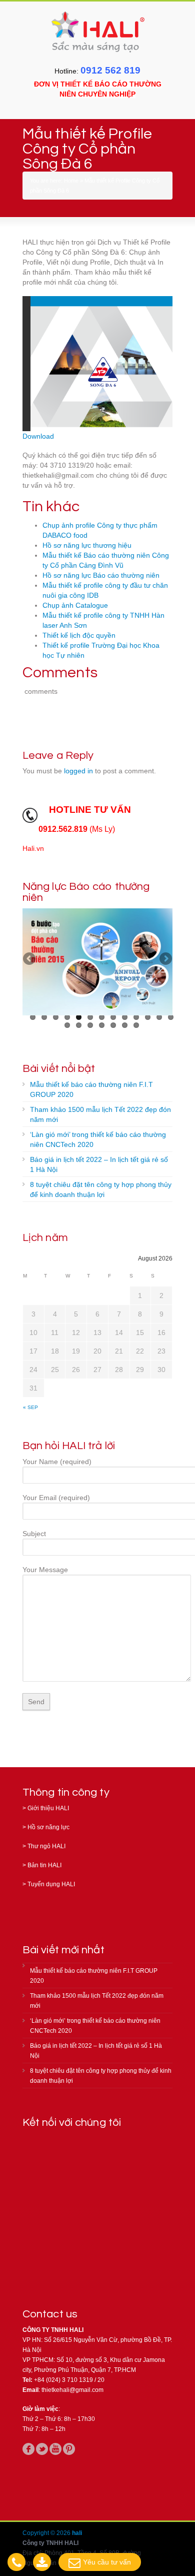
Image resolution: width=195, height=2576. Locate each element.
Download (38, 436)
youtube (55, 2449)
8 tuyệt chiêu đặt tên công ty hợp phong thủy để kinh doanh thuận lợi (101, 1189)
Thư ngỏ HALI (46, 1846)
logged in (78, 771)
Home (71, 181)
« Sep (30, 1407)
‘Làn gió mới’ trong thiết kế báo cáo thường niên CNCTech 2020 (98, 1139)
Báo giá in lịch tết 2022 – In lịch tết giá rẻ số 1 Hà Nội (99, 1164)
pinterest (69, 2449)
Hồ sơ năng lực (48, 1827)
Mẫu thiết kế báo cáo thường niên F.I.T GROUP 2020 (91, 1089)
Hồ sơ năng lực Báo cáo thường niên (101, 575)
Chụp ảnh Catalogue (75, 605)
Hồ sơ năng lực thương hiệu (87, 545)
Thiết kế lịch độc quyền (79, 635)
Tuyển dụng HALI (51, 1884)
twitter (42, 2449)
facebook (28, 2449)
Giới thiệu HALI (48, 1808)
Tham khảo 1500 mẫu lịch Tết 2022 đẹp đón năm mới (100, 1114)
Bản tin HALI (44, 1865)
